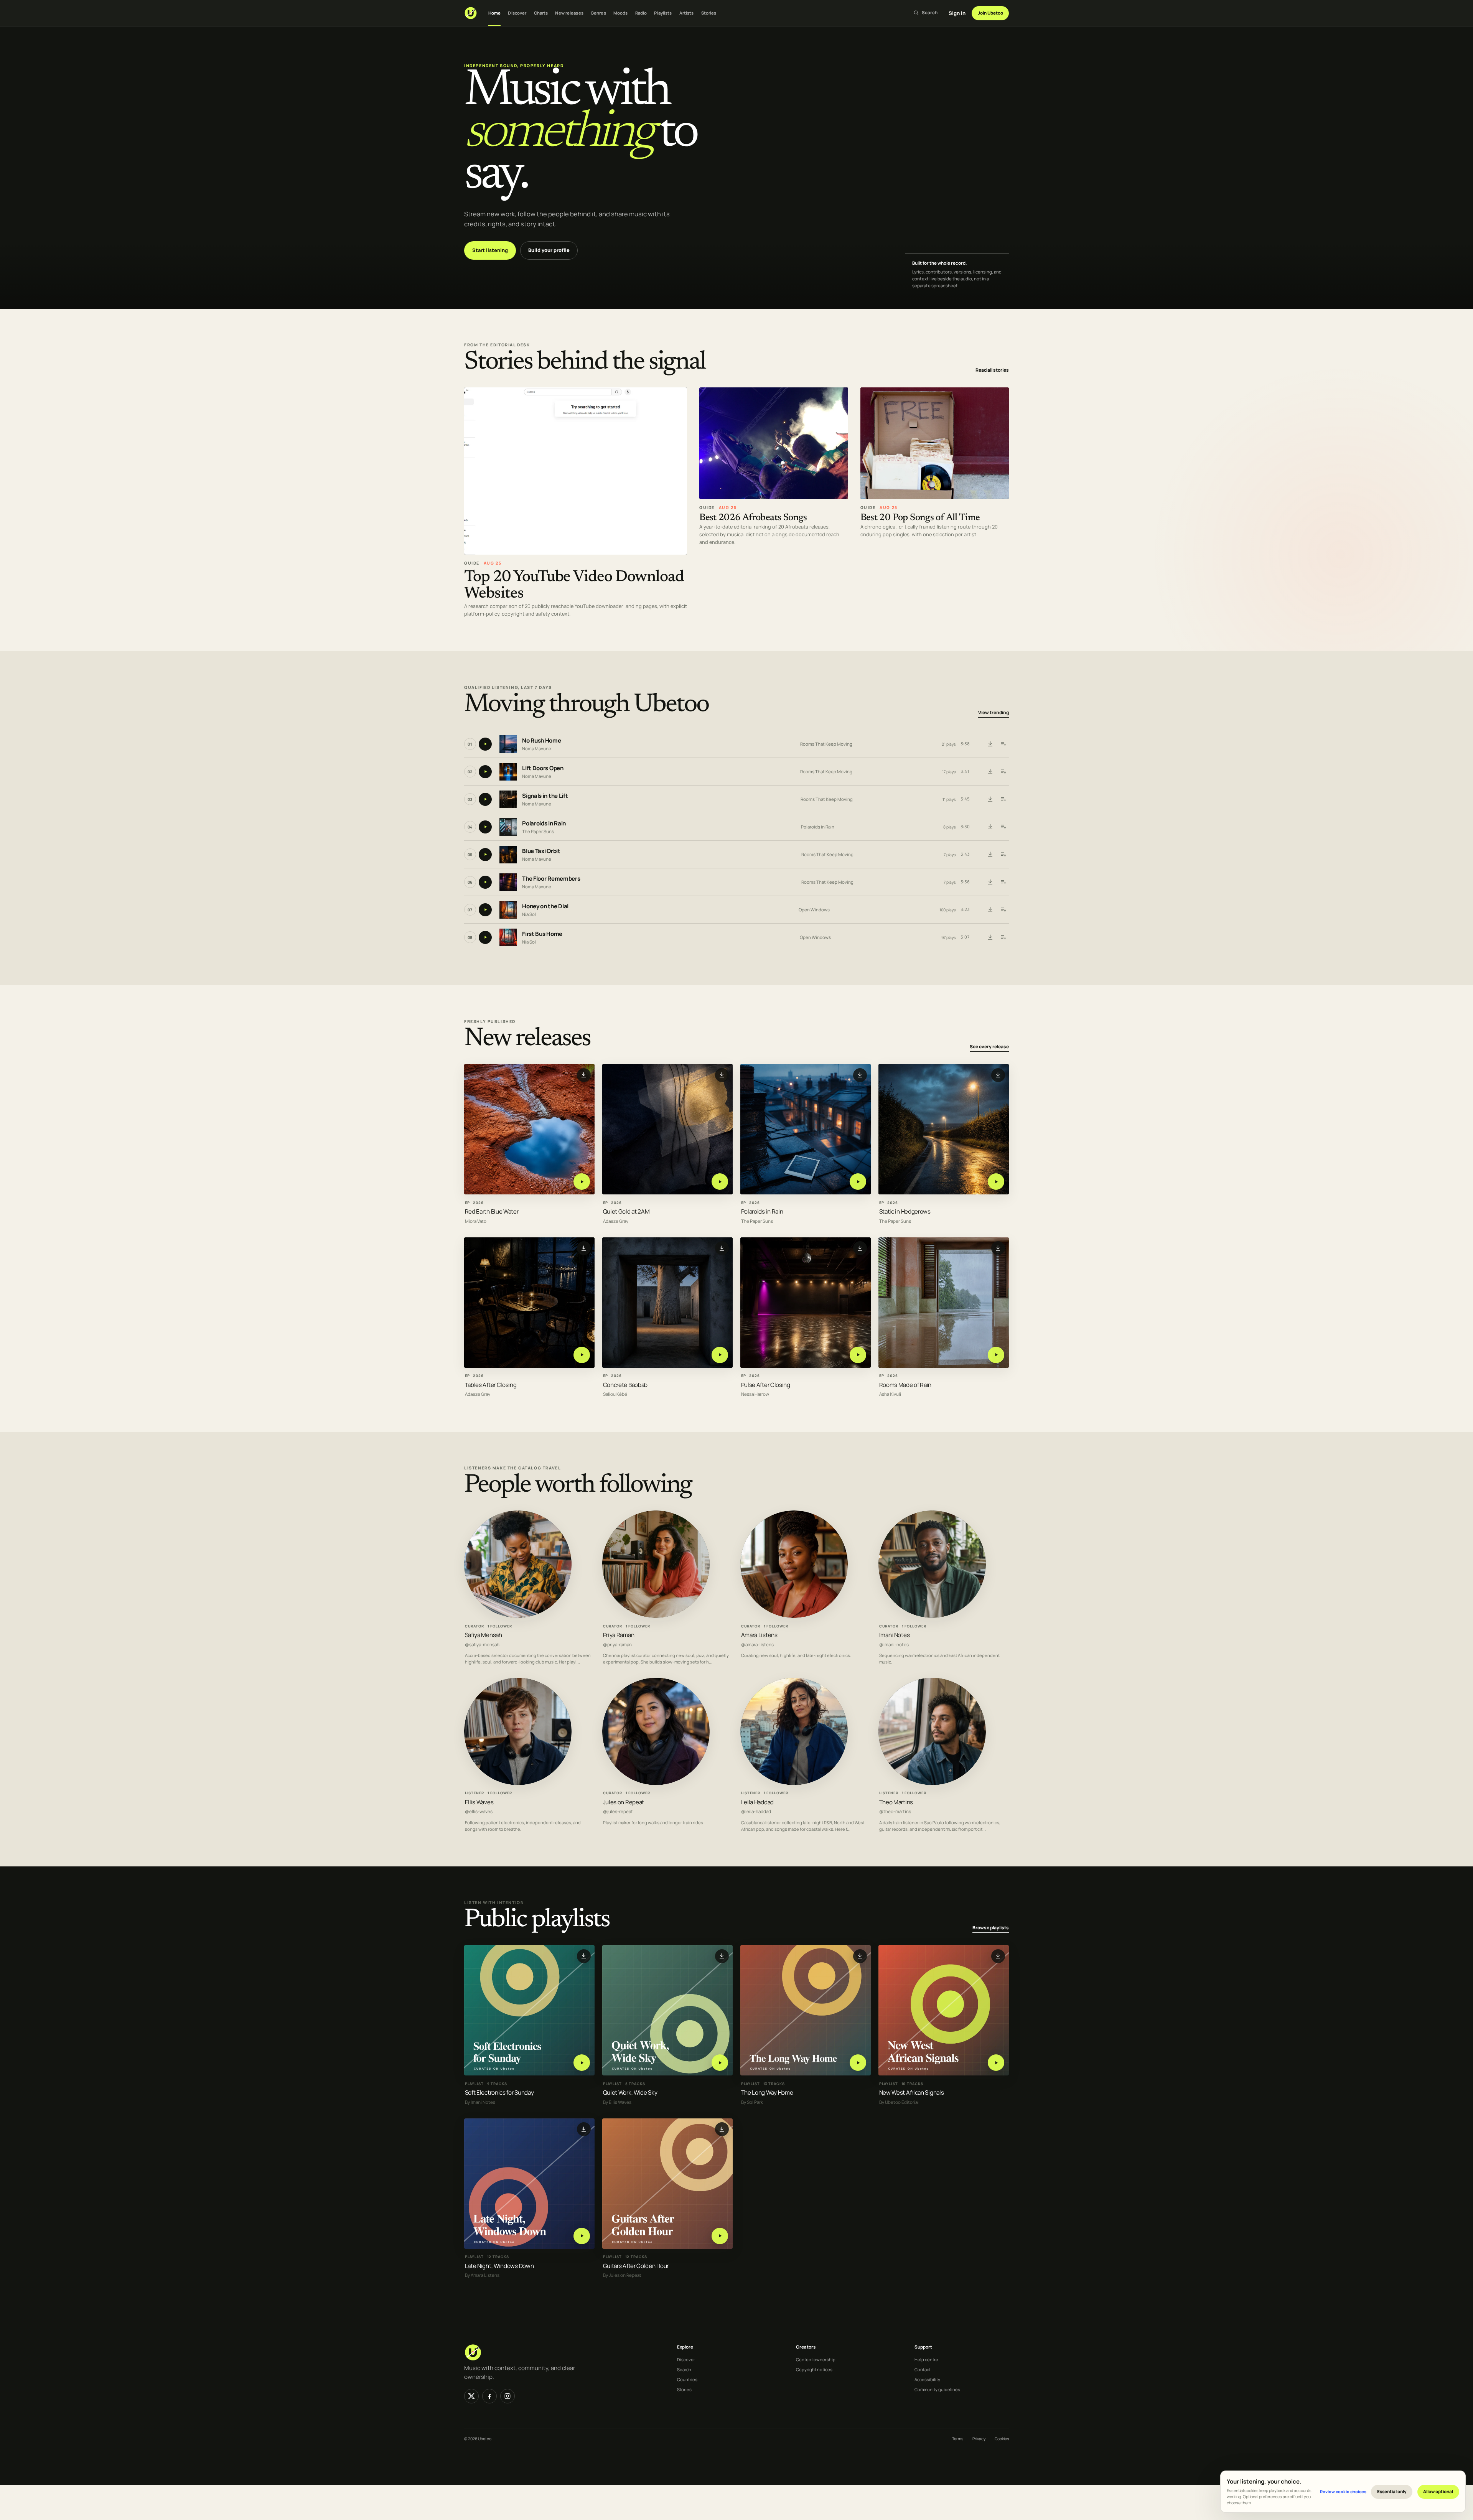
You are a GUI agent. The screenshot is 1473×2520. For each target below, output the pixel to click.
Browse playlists (991, 1928)
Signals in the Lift (545, 796)
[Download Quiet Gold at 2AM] (722, 1075)
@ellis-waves (479, 1812)
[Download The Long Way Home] (860, 1956)
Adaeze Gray (616, 1221)
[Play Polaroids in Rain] (858, 1182)
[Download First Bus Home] (990, 937)
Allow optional (1438, 2491)
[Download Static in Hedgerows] (998, 1075)
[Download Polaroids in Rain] (990, 827)
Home (494, 13)
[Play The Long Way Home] (858, 2063)
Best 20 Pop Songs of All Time (920, 518)
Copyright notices (814, 2369)
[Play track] (485, 744)
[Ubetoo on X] (471, 2396)
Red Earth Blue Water (492, 1211)
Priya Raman (619, 1635)
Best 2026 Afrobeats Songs (753, 518)
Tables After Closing (491, 1384)
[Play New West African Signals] (996, 2063)
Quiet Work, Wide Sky (630, 2093)
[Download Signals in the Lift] (990, 799)
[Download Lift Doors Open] (990, 772)
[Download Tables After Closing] (584, 1248)
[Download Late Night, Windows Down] (584, 2129)
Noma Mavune (537, 749)
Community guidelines (937, 2389)
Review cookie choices (1343, 2491)
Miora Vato (476, 1221)
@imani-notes (894, 1645)
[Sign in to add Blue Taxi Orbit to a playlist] (1003, 855)
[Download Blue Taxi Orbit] (990, 855)
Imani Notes (895, 1635)
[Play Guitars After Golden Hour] (720, 2236)
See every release (989, 1047)
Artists (687, 13)
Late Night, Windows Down (499, 2266)
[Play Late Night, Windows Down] (582, 2236)
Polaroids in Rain (544, 824)
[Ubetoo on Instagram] (507, 2396)
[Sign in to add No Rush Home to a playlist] (1003, 744)
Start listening (490, 250)
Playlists (663, 13)
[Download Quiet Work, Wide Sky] (722, 1956)
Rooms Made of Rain (905, 1384)
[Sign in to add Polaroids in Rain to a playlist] (1003, 827)
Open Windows (814, 910)
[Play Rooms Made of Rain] (996, 1355)
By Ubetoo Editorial (899, 2102)
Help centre (926, 2359)
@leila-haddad (756, 1812)
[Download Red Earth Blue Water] (584, 1075)
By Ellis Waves (617, 2102)
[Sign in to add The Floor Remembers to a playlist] (1003, 882)
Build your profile (549, 250)
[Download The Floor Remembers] (990, 882)
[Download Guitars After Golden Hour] (722, 2129)
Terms (958, 2439)
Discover (517, 13)
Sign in (957, 13)
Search (684, 2369)
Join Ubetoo (990, 13)
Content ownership (816, 2359)
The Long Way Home (767, 2093)
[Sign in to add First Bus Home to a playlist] (1003, 937)
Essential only (1392, 2491)
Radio (641, 13)
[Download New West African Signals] (998, 1956)
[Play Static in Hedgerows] (996, 1182)
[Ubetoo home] (471, 13)
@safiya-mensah (482, 1645)
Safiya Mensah (484, 1635)
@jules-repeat (618, 1812)
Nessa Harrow (755, 1394)
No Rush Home (541, 741)
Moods (621, 13)
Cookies (1002, 2439)
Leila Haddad (757, 1802)
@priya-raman (617, 1645)
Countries (687, 2379)
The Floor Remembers (551, 879)
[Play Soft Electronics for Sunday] (582, 2063)
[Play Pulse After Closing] (858, 1355)
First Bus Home (542, 934)
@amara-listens (757, 1645)
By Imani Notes (480, 2102)
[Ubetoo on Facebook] (489, 2396)
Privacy (979, 2439)
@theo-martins (895, 1812)
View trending (994, 713)
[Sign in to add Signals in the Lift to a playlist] (1003, 799)
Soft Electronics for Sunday (499, 2093)
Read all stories (992, 370)
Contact (923, 2369)
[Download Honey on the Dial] (990, 910)
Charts (541, 13)
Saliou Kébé (615, 1394)
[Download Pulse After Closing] (860, 1248)
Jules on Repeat (624, 1802)
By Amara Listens (482, 2275)
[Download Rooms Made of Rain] (998, 1248)
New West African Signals (912, 2093)
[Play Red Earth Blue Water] (582, 1182)
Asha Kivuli (890, 1394)
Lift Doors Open (543, 768)
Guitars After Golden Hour (636, 2266)
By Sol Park (752, 2102)
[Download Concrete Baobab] (722, 1248)
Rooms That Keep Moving (826, 744)
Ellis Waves (479, 1802)
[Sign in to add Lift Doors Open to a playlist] (1003, 772)
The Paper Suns (538, 831)
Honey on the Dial (545, 907)
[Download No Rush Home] (990, 744)
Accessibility (927, 2379)
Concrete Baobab (625, 1384)
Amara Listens (759, 1635)
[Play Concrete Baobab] (720, 1355)
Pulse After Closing (766, 1384)
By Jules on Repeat (622, 2275)
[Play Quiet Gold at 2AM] (720, 1182)
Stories (709, 13)
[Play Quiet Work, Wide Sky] (720, 2063)
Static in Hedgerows (905, 1211)
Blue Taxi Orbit (541, 851)
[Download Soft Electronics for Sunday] (584, 1956)
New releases (569, 13)
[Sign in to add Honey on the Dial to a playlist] (1003, 910)
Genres (598, 13)
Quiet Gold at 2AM (626, 1211)
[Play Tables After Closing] (582, 1355)
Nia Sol (529, 914)
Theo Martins (896, 1802)
